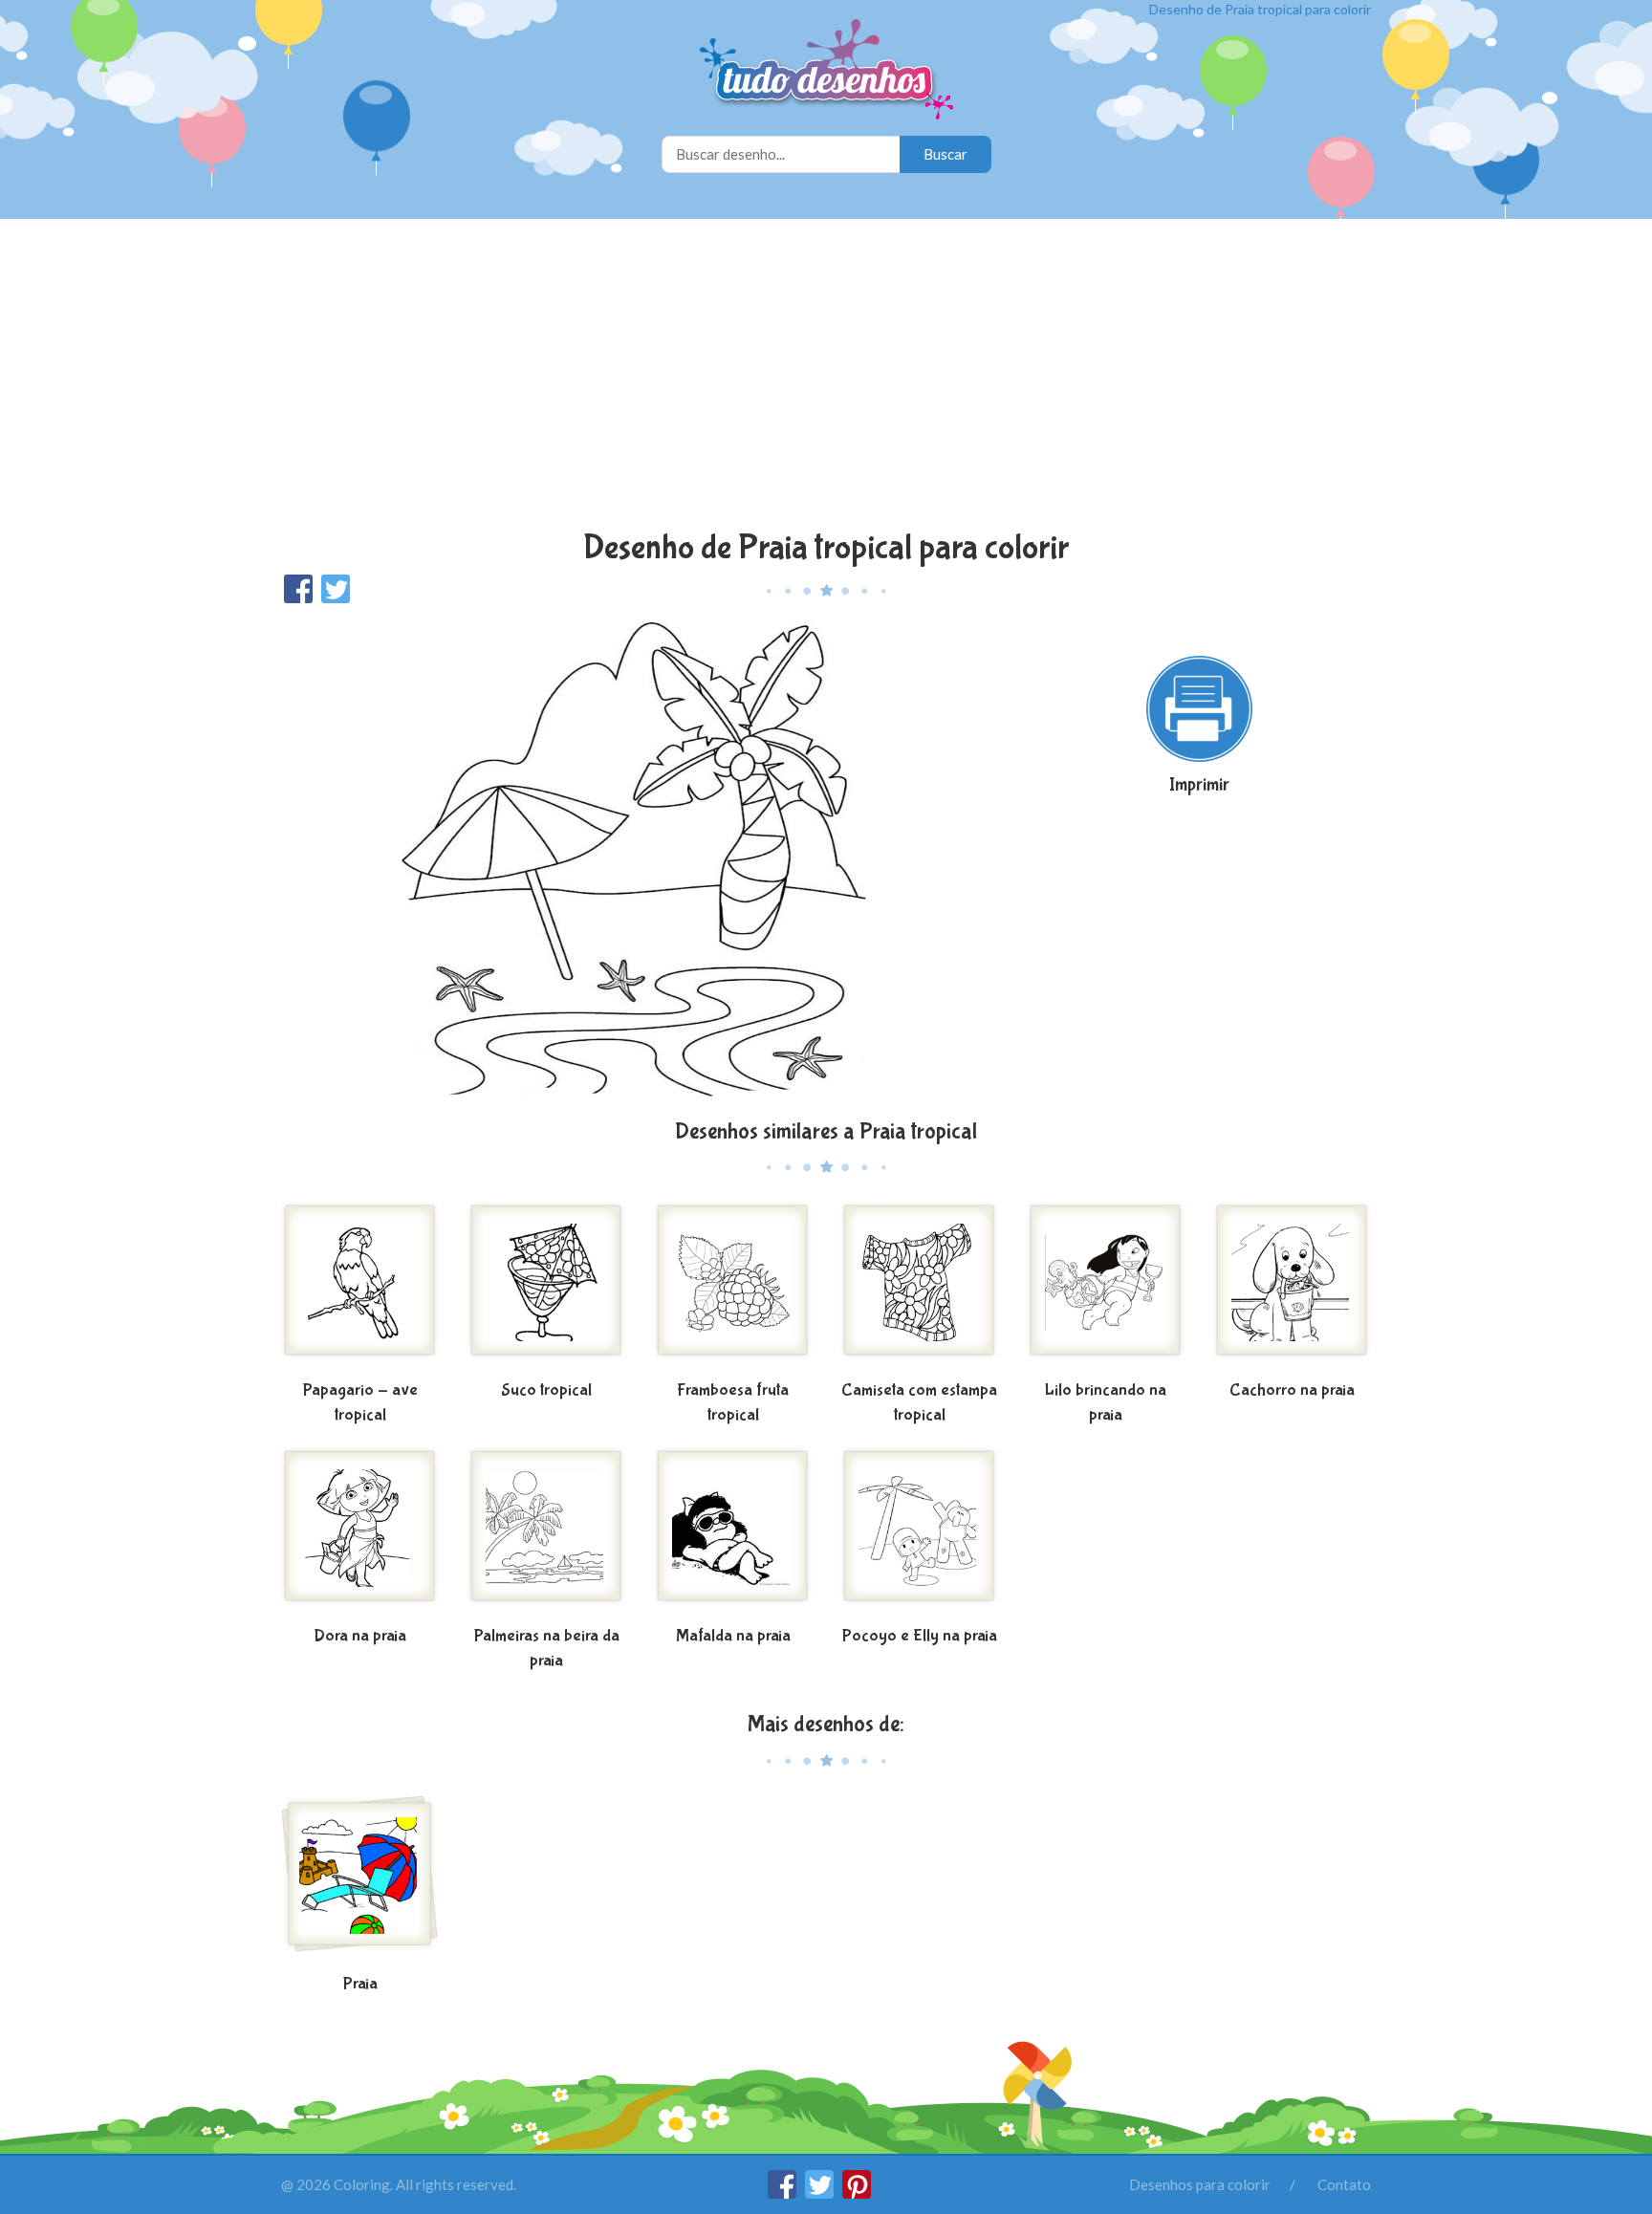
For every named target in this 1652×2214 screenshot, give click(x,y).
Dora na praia (360, 1636)
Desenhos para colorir (1200, 2184)
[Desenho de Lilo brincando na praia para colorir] (1106, 1288)
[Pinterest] (857, 2193)
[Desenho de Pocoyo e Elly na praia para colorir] (919, 1533)
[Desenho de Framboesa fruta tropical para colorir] (733, 1288)
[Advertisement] (826, 377)
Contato (1344, 2184)
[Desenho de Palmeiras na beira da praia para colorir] (546, 1533)
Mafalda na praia (733, 1636)
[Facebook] (783, 2193)
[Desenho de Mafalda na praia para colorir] (733, 1533)
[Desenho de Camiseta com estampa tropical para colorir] (919, 1288)
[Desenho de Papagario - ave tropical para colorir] (360, 1288)
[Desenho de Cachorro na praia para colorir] (1292, 1288)
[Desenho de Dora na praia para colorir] (360, 1533)
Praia (360, 1984)
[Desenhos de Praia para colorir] (360, 1881)
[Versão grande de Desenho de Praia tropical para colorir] (640, 860)
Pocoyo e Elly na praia (920, 1636)
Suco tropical (546, 1390)
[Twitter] (821, 2193)
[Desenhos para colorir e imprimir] (826, 71)
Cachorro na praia (1292, 1390)
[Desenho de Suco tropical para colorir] (546, 1288)
